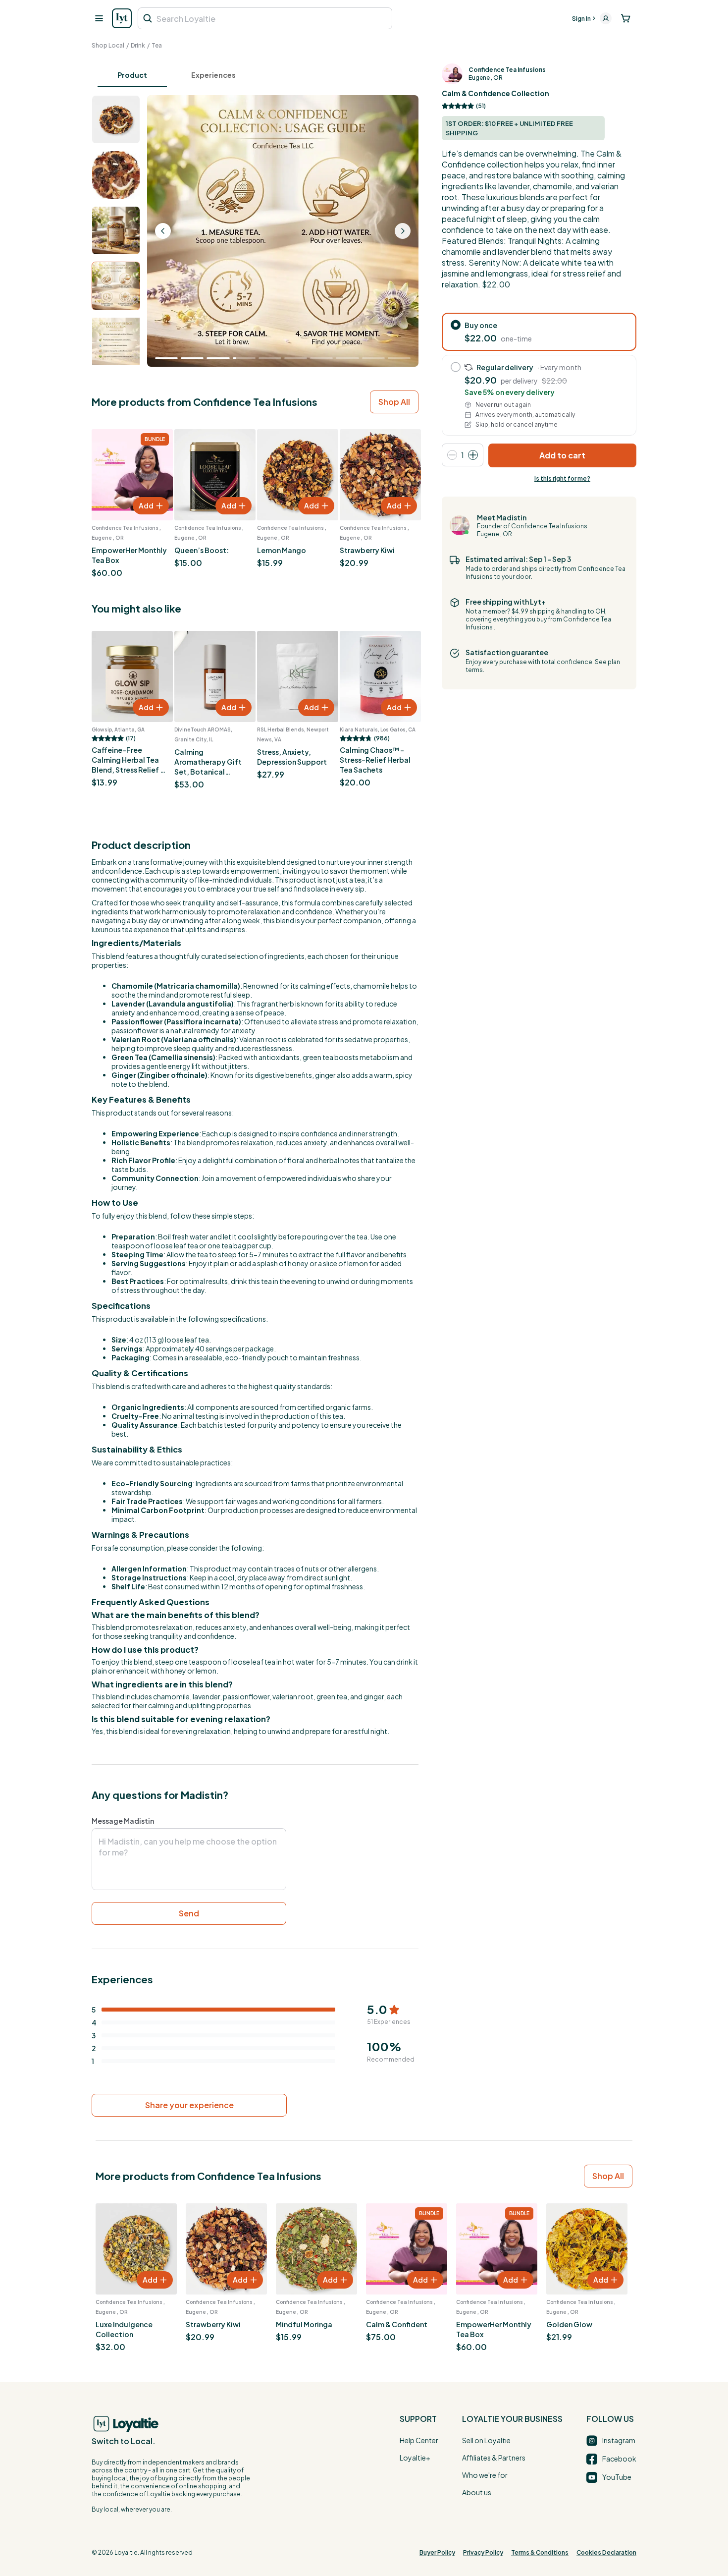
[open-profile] (606, 18)
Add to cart (562, 455)
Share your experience (189, 2105)
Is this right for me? (562, 478)
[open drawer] (99, 18)
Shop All (394, 402)
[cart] (626, 18)
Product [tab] (132, 75)
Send (189, 1913)
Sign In (581, 19)
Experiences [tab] (213, 75)
